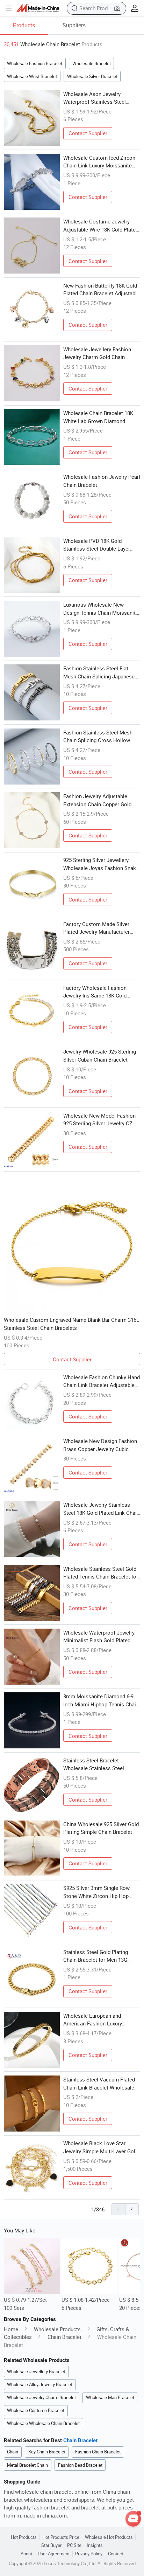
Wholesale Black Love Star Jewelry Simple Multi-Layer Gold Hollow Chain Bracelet (101, 2147)
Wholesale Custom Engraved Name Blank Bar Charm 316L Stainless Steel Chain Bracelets (71, 1324)
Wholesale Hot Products (109, 2537)
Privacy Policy (89, 2554)
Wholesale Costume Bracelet (36, 2410)
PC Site (74, 2545)
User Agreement (54, 2554)
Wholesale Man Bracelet (110, 2397)
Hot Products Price (61, 2537)
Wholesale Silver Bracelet (92, 76)
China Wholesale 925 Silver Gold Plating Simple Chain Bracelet (101, 1828)
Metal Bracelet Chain (27, 2465)
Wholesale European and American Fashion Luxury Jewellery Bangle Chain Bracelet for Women (100, 2020)
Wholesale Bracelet (92, 63)
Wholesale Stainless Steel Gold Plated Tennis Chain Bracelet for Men (101, 1573)
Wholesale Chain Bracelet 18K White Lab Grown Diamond (98, 417)
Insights (95, 2545)
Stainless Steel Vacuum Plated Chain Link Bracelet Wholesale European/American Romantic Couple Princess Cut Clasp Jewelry (99, 2084)
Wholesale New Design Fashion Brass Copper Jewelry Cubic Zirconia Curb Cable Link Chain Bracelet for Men (100, 1445)
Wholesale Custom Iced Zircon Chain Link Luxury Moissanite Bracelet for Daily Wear (99, 162)
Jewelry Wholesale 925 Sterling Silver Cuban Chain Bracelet (100, 1055)
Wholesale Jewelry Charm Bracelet (41, 2397)
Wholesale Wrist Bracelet (32, 76)
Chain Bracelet (64, 2337)
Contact (116, 2554)
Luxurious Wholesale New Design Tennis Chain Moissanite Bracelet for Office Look (101, 609)
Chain (13, 2452)
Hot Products (24, 2537)
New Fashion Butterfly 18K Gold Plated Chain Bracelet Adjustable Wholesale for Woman (101, 290)
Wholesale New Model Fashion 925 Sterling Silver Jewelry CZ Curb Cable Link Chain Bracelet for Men (99, 1120)
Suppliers (74, 25)
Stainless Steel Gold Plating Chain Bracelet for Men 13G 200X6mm (96, 1956)
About (26, 2554)
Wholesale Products (57, 2329)
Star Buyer (51, 2545)
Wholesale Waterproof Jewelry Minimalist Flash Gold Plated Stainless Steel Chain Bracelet (99, 1637)
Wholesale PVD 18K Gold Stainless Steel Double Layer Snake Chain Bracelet (97, 545)
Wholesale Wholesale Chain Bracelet (43, 2423)
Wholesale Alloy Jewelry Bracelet (40, 2384)
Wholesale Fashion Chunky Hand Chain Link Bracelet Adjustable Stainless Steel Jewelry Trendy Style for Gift (102, 1381)
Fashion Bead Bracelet (80, 2465)
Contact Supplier (88, 133)
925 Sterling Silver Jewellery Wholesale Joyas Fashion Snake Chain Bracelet (101, 864)
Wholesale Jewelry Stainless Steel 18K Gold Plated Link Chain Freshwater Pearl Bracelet (101, 1509)
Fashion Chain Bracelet (98, 2452)
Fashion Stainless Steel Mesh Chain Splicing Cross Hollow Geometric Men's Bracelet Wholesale (98, 737)
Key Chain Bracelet (47, 2452)
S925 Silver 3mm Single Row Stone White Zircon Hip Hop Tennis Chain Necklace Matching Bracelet (102, 1892)
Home (11, 2329)
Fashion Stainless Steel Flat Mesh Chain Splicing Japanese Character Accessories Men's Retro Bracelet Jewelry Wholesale (99, 672)
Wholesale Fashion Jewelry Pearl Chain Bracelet (102, 481)
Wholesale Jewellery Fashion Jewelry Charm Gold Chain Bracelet (97, 353)
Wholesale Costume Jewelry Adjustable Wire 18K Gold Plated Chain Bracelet (101, 226)
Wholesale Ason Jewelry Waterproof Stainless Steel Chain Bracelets (95, 98)
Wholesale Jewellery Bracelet (36, 2371)
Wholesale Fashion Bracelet (35, 63)
